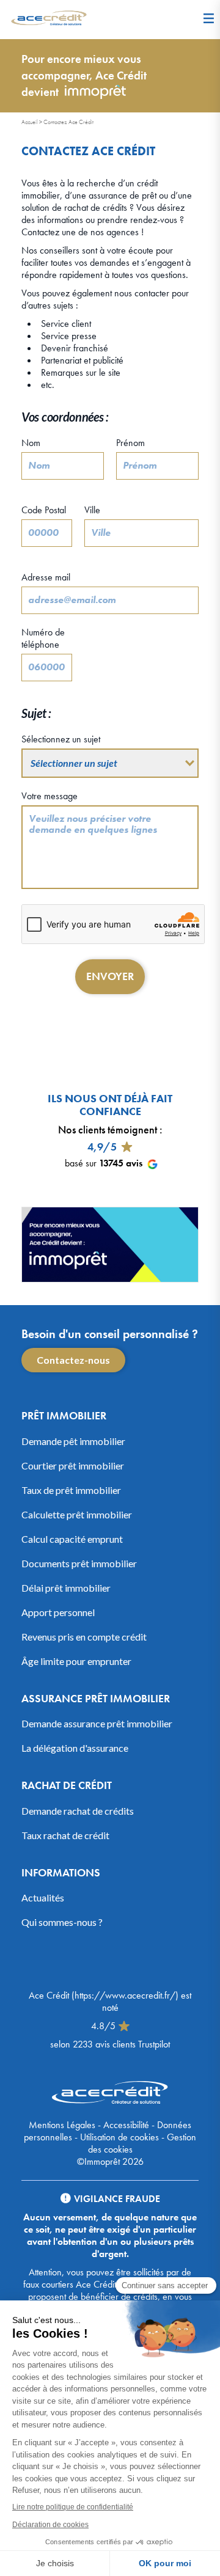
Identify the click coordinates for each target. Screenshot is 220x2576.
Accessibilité (126, 2125)
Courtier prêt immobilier (73, 1465)
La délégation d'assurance (75, 1748)
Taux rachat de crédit (65, 1835)
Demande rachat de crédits (78, 1811)
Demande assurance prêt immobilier (97, 1723)
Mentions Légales (62, 2125)
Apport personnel (58, 1612)
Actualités (43, 1897)
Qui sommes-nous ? (62, 1922)
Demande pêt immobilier (73, 1441)
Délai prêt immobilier (66, 1588)
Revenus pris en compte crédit (84, 1637)
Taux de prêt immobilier (71, 1490)
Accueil (30, 122)
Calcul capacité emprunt (72, 1539)
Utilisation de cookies (119, 2137)
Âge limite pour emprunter (76, 1661)
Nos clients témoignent (108, 1129)
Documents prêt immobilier (79, 1563)
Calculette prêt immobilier (77, 1514)
